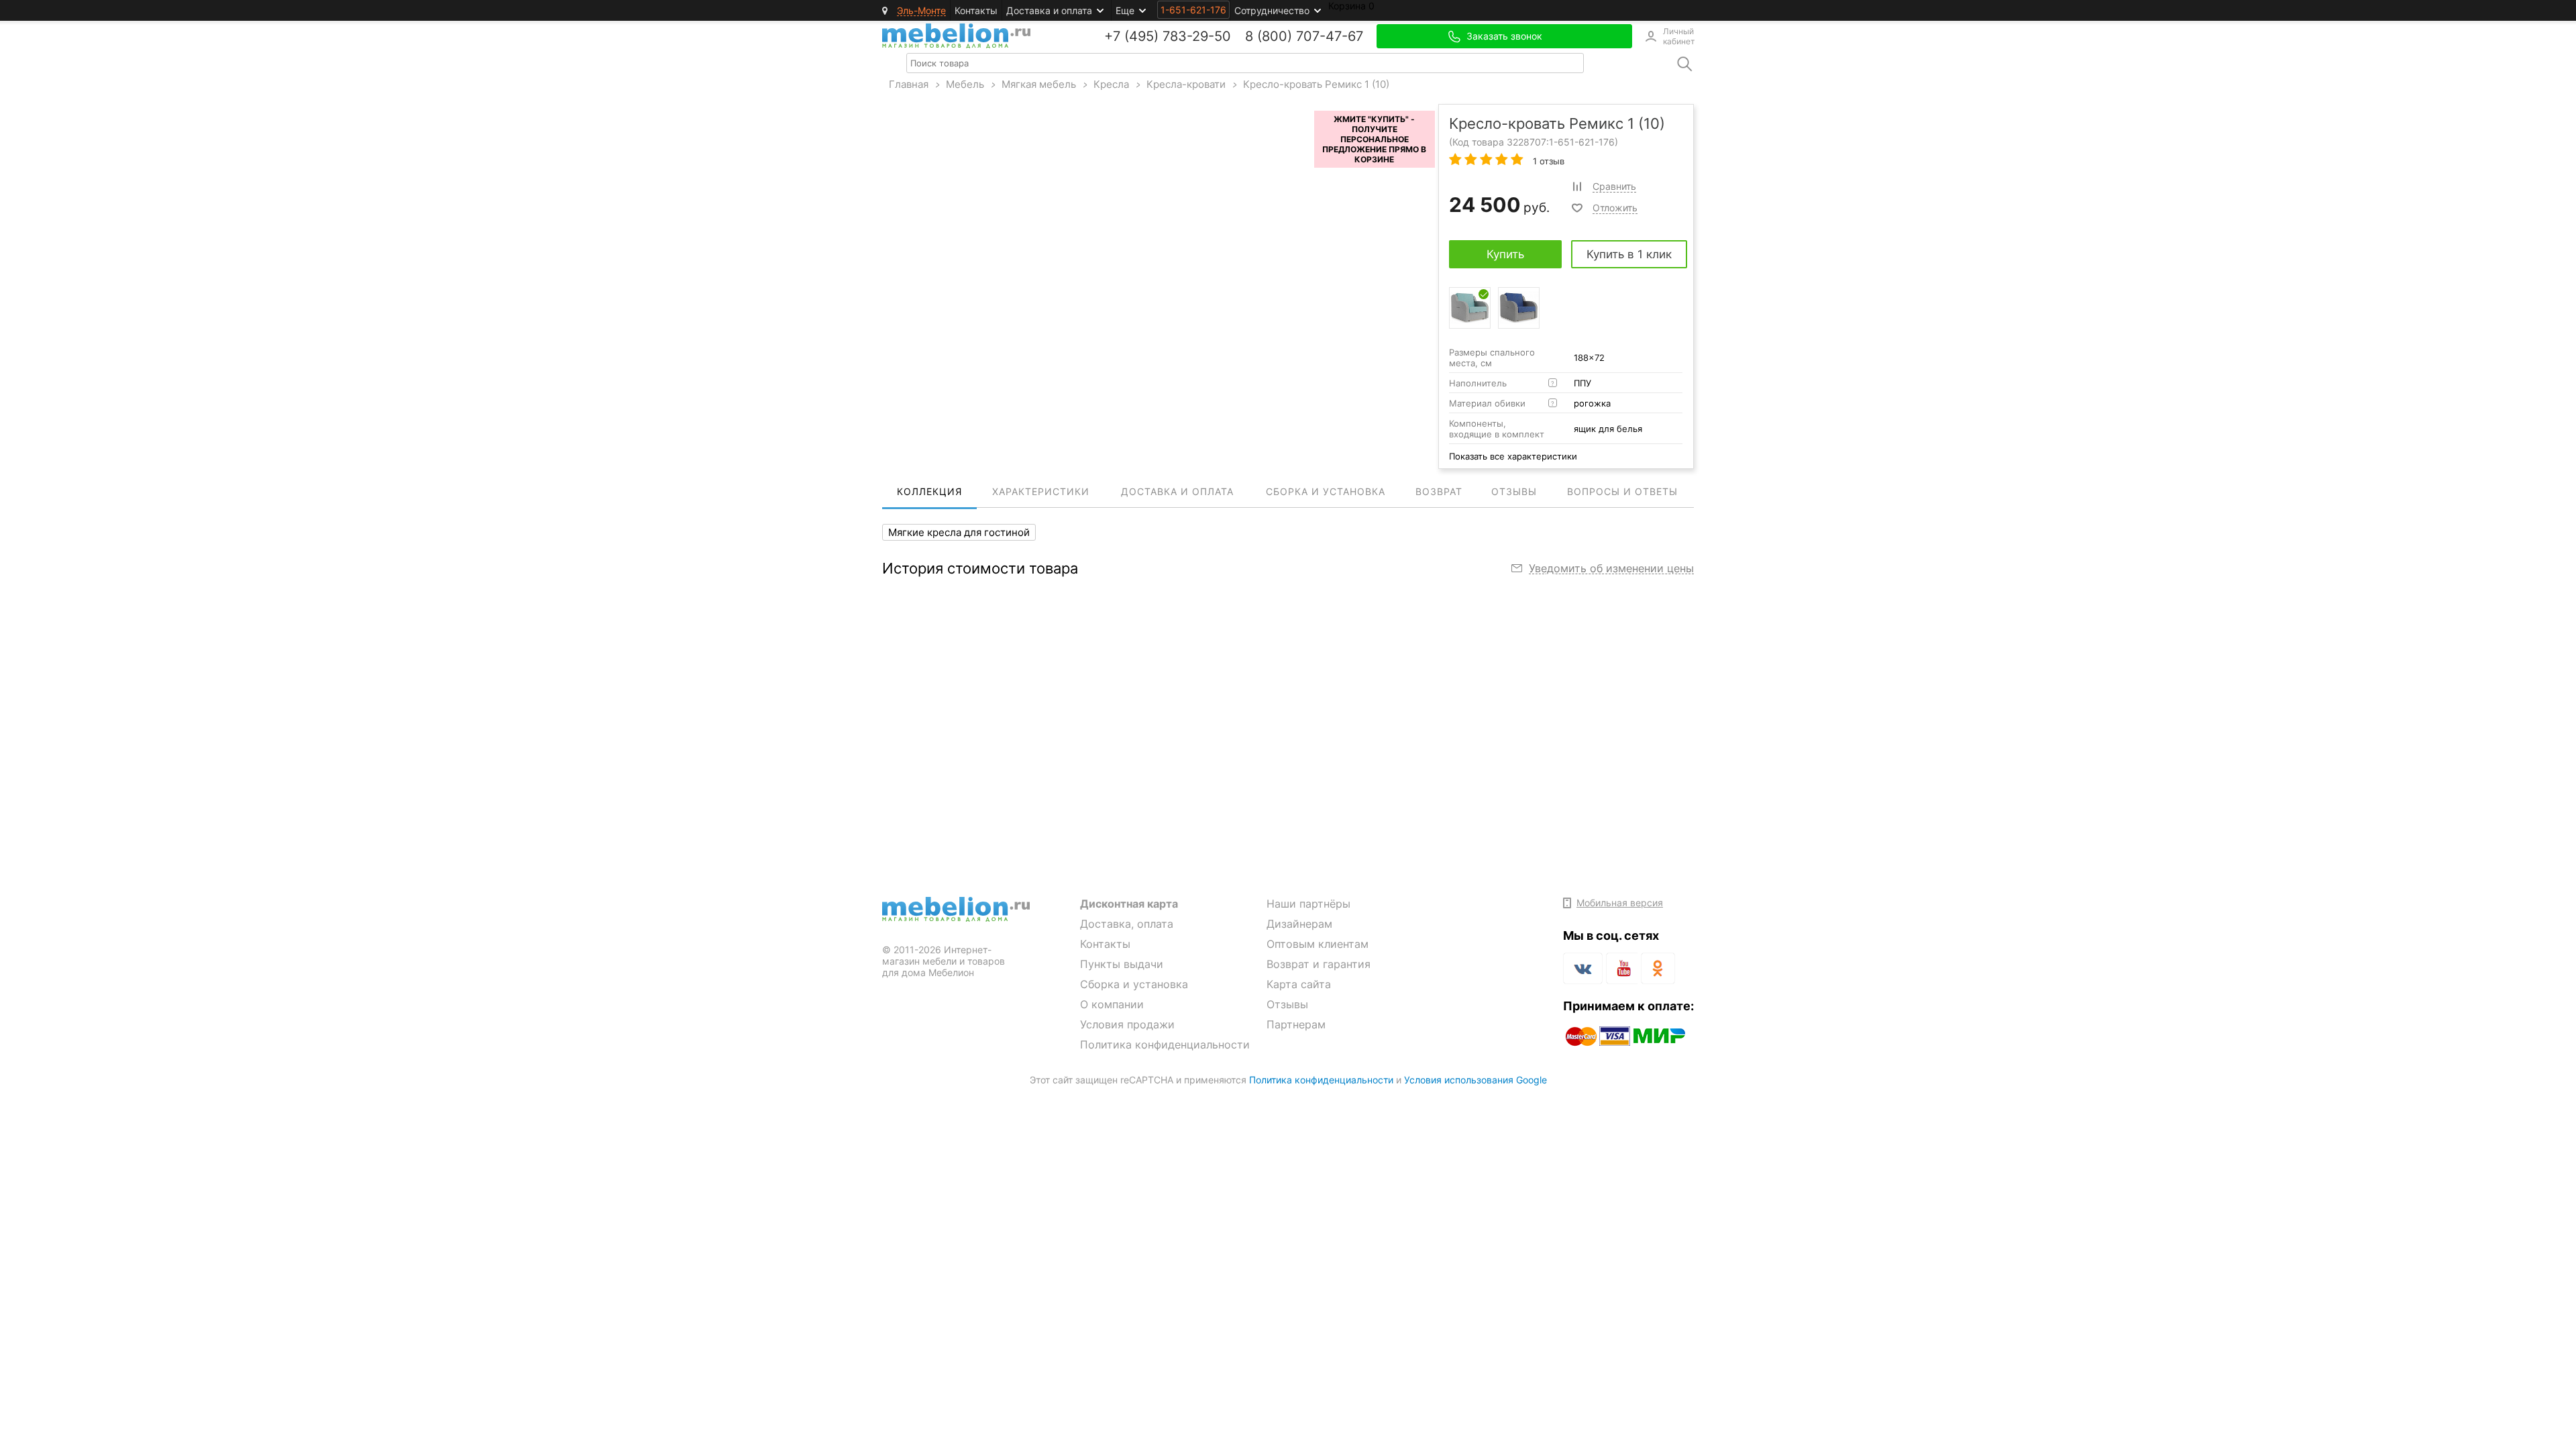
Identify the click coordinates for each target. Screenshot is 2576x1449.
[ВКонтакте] (1583, 968)
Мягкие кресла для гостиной (959, 532)
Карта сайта (1299, 984)
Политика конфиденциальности (1165, 1044)
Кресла (1111, 84)
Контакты (976, 10)
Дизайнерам (1299, 924)
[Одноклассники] (1658, 968)
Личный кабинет (1678, 36)
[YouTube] (1622, 971)
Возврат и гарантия (1319, 964)
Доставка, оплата (1127, 924)
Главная (909, 84)
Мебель (965, 84)
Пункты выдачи (1122, 964)
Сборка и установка (1134, 984)
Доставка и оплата (1049, 10)
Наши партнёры (1308, 904)
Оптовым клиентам (1318, 944)
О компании (1112, 1004)
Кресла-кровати (1186, 84)
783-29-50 (1197, 36)
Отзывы (1287, 1004)
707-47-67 (1330, 36)
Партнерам (1296, 1024)
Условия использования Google (1475, 1080)
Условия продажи (1127, 1024)
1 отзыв (1547, 161)
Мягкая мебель (1039, 84)
